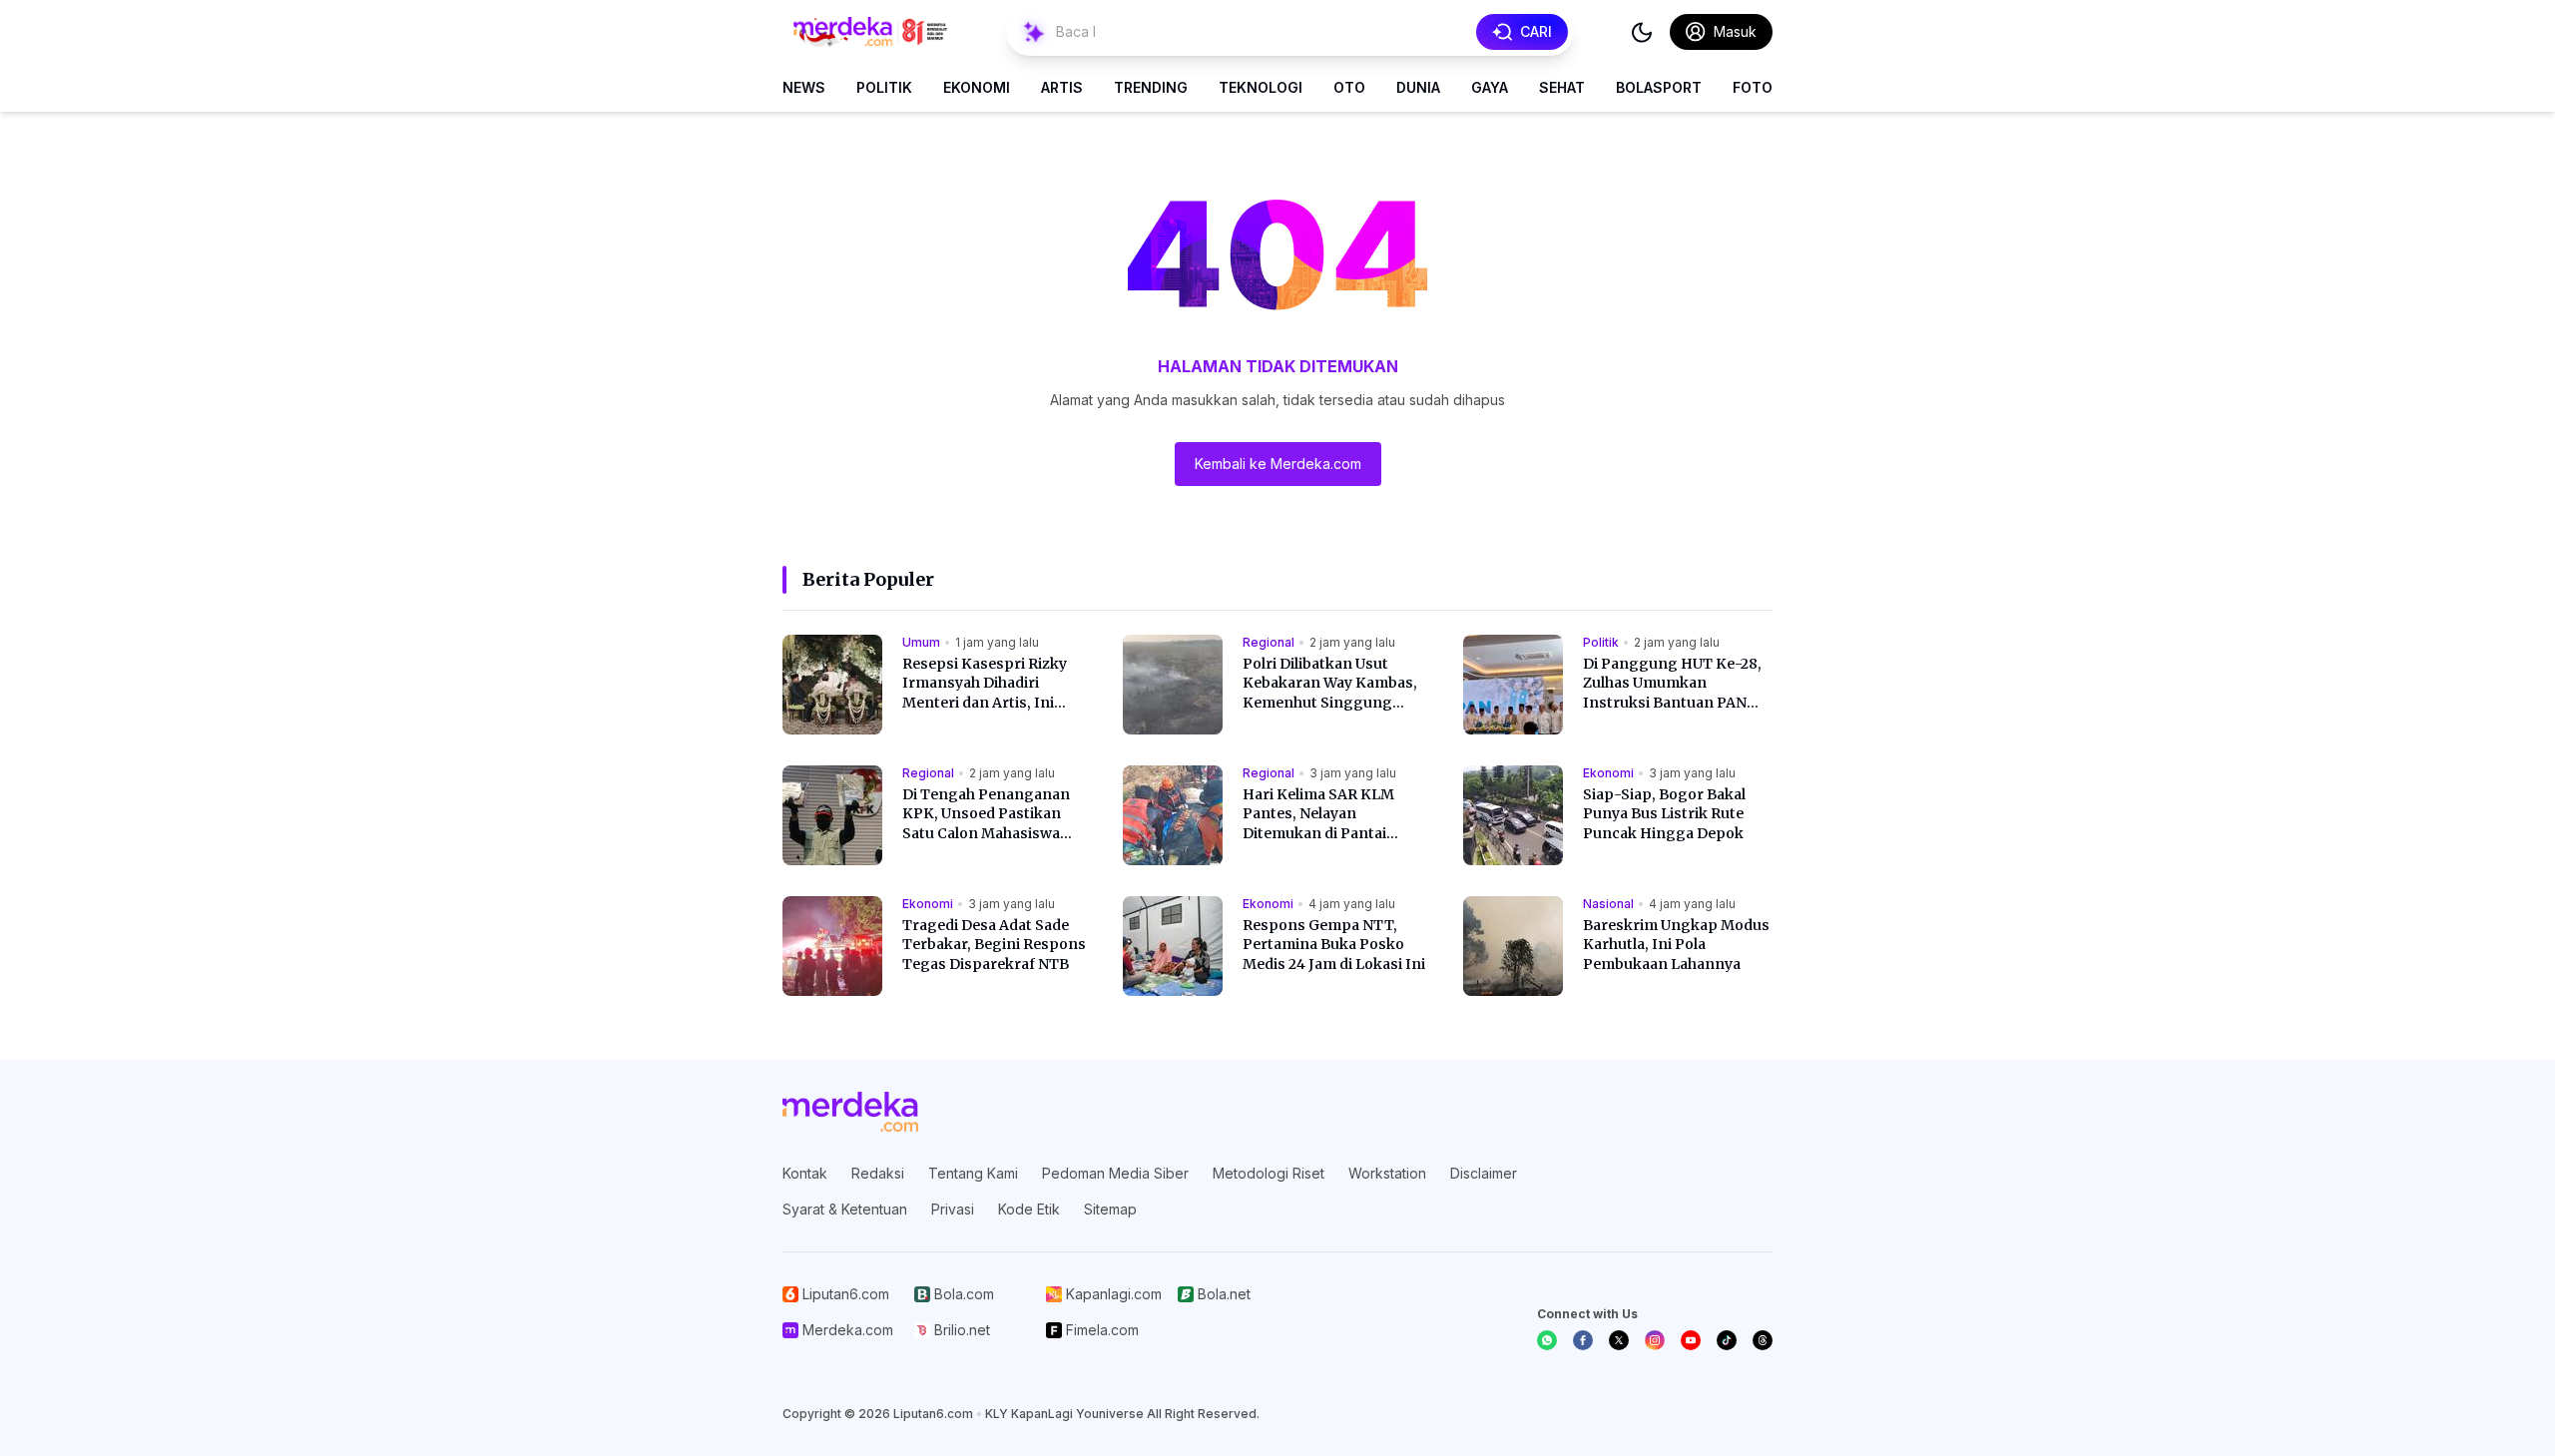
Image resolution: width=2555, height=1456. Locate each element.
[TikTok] (1727, 1340)
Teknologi (1261, 87)
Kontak (805, 1173)
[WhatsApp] (1547, 1340)
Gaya (1490, 87)
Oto (1349, 87)
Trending (1151, 87)
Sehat (1562, 87)
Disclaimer (1484, 1173)
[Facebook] (1583, 1340)
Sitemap (1110, 1209)
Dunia (1418, 87)
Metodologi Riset (1269, 1173)
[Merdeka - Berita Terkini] (870, 32)
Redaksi (878, 1173)
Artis (1062, 87)
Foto (1753, 87)
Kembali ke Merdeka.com (1278, 464)
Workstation (1387, 1173)
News (804, 87)
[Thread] (1763, 1340)
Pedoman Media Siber (1115, 1173)
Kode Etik (1029, 1209)
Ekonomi (977, 87)
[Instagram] (1655, 1340)
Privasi (953, 1209)
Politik (884, 87)
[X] (1619, 1340)
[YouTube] (1691, 1340)
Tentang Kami (973, 1173)
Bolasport (1659, 87)
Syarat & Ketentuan (845, 1209)
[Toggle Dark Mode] (1642, 32)
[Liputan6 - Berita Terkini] (850, 1112)
